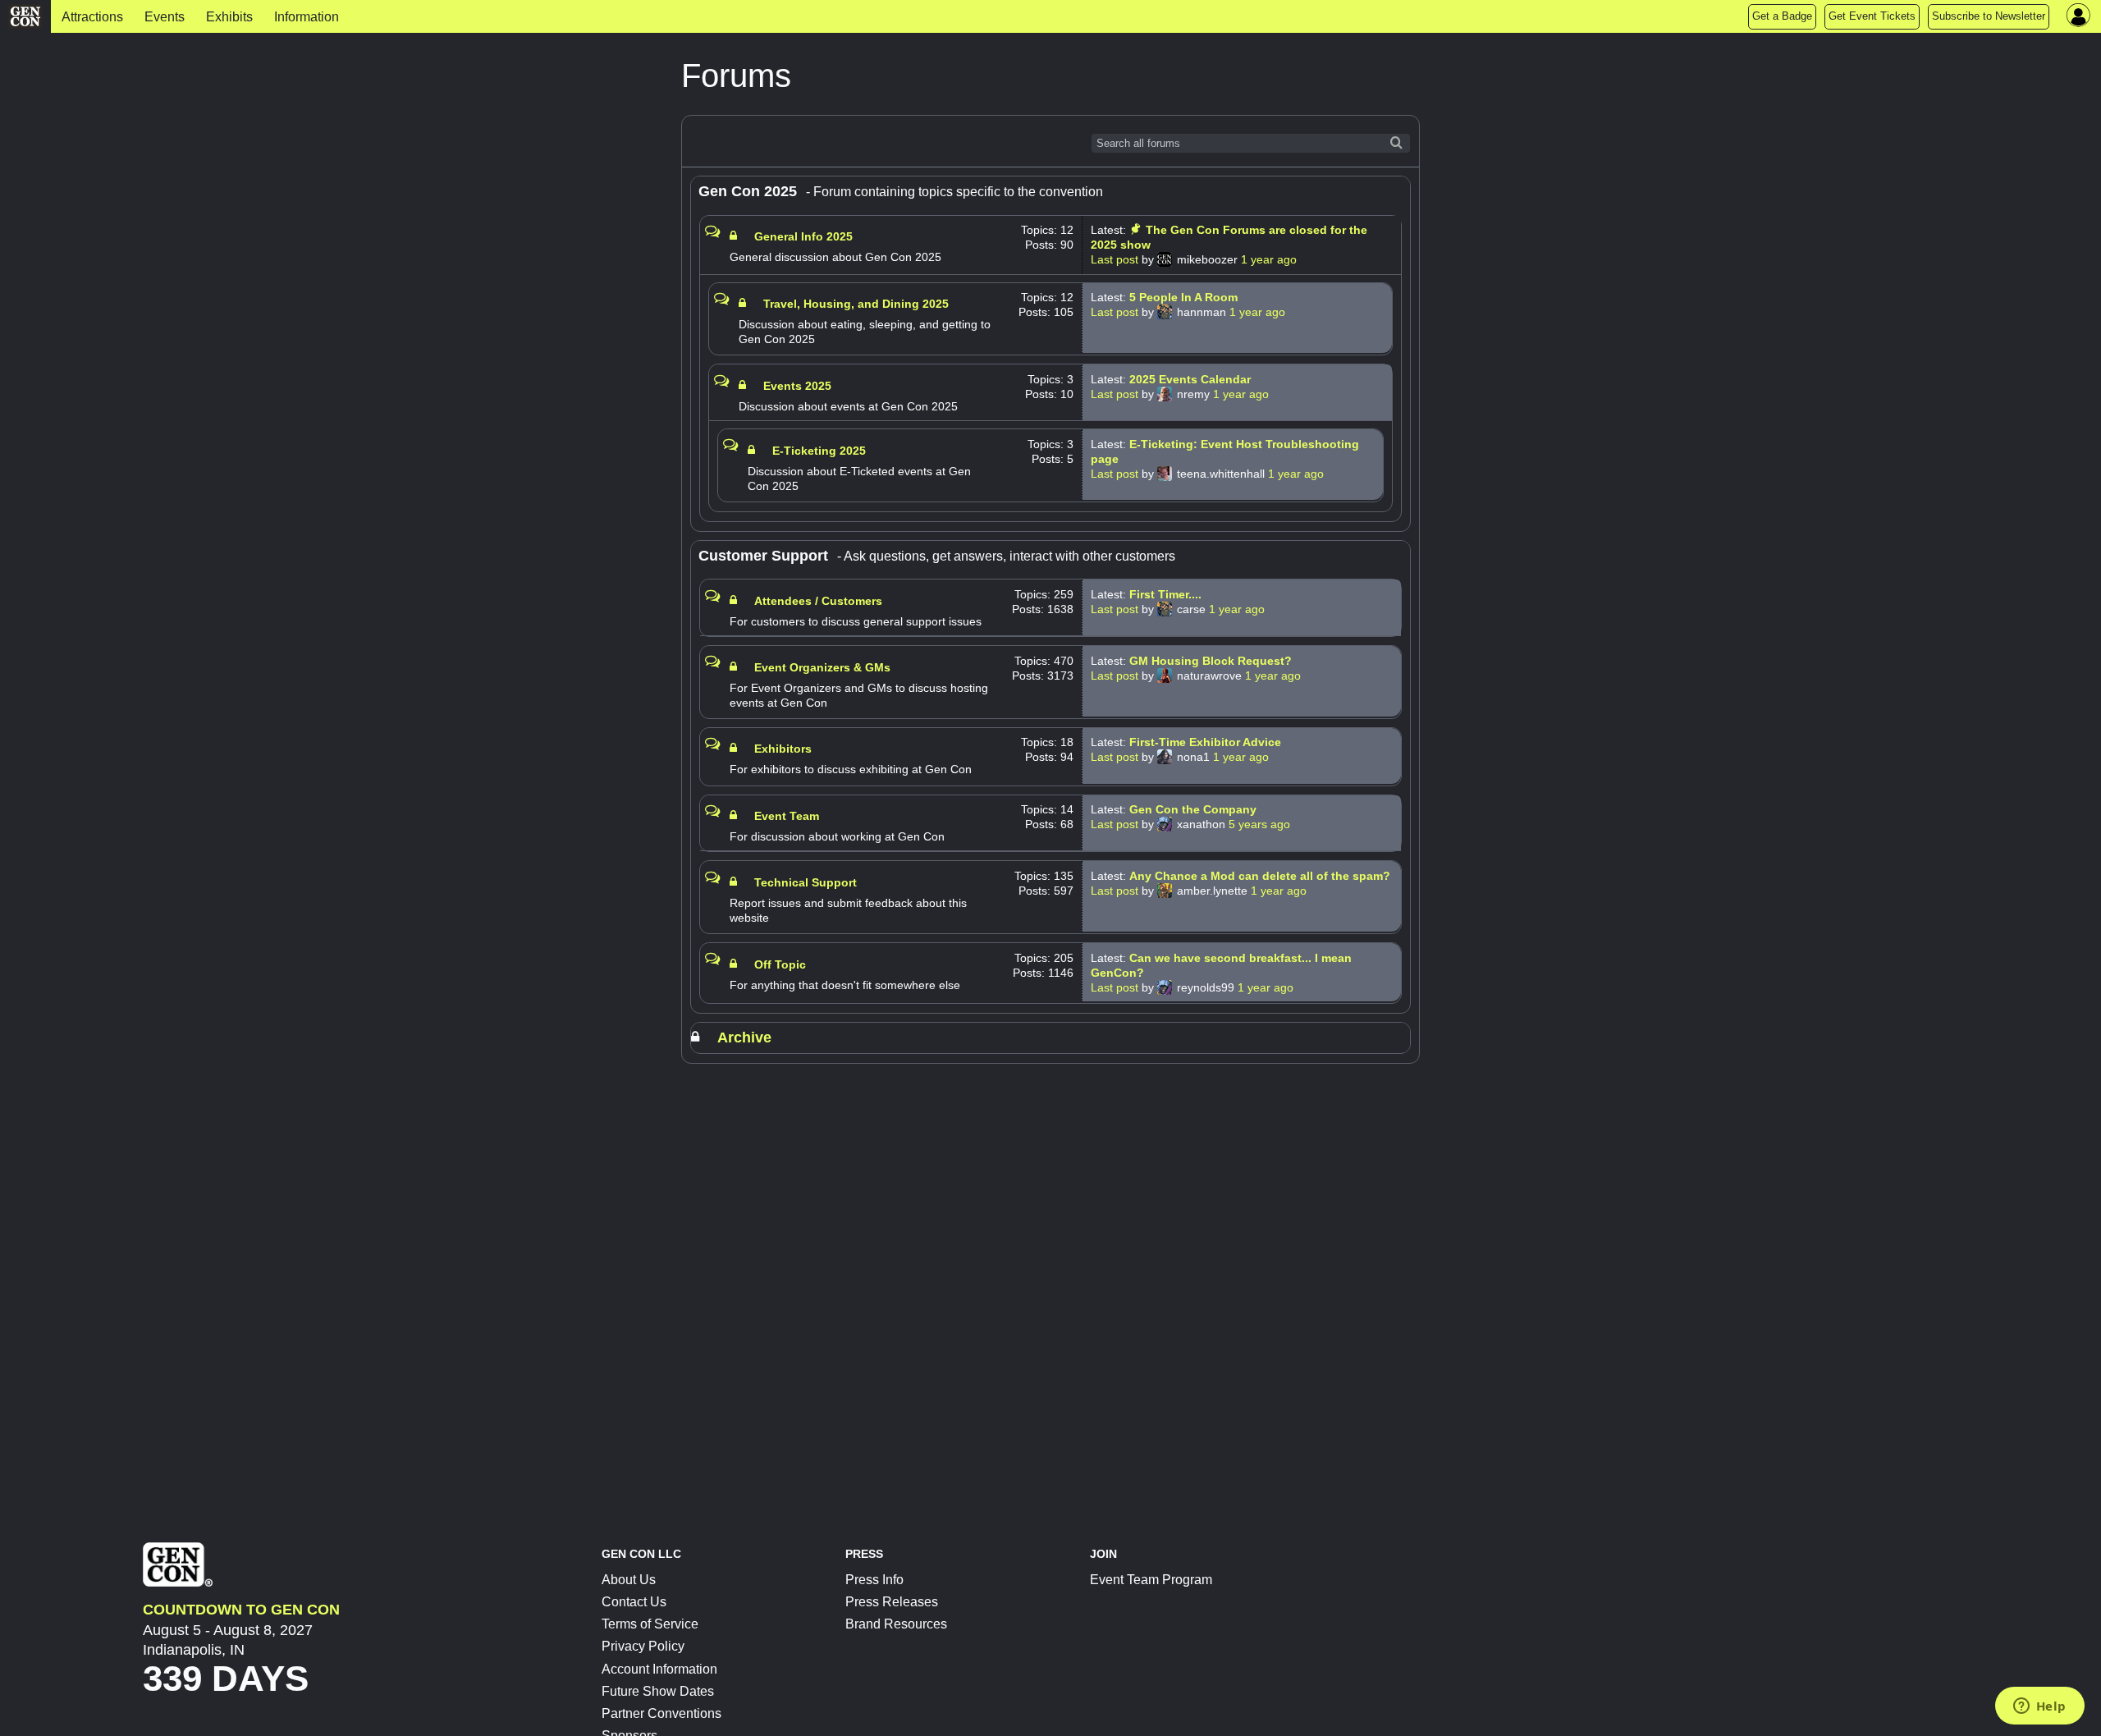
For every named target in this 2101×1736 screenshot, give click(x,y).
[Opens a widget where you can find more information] (2039, 1707)
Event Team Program (1151, 1580)
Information (307, 17)
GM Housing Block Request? (1211, 661)
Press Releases (892, 1602)
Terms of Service (650, 1624)
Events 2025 (797, 386)
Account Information (659, 1669)
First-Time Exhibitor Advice (1205, 742)
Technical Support (806, 882)
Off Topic (780, 964)
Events (165, 17)
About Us (629, 1580)
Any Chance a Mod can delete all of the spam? (1260, 876)
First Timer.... (1165, 594)
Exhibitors (783, 749)
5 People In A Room (1183, 297)
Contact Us (634, 1602)
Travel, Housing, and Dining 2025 (856, 304)
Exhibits (229, 17)
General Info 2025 (803, 236)
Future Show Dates (658, 1691)
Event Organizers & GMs (822, 667)
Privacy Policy (643, 1646)
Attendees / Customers (818, 601)
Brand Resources (896, 1624)
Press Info (874, 1580)
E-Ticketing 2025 (819, 451)
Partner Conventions (661, 1713)
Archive (744, 1037)
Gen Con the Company (1193, 809)
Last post (1116, 259)
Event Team (787, 816)
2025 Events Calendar (1190, 379)
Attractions (92, 17)
